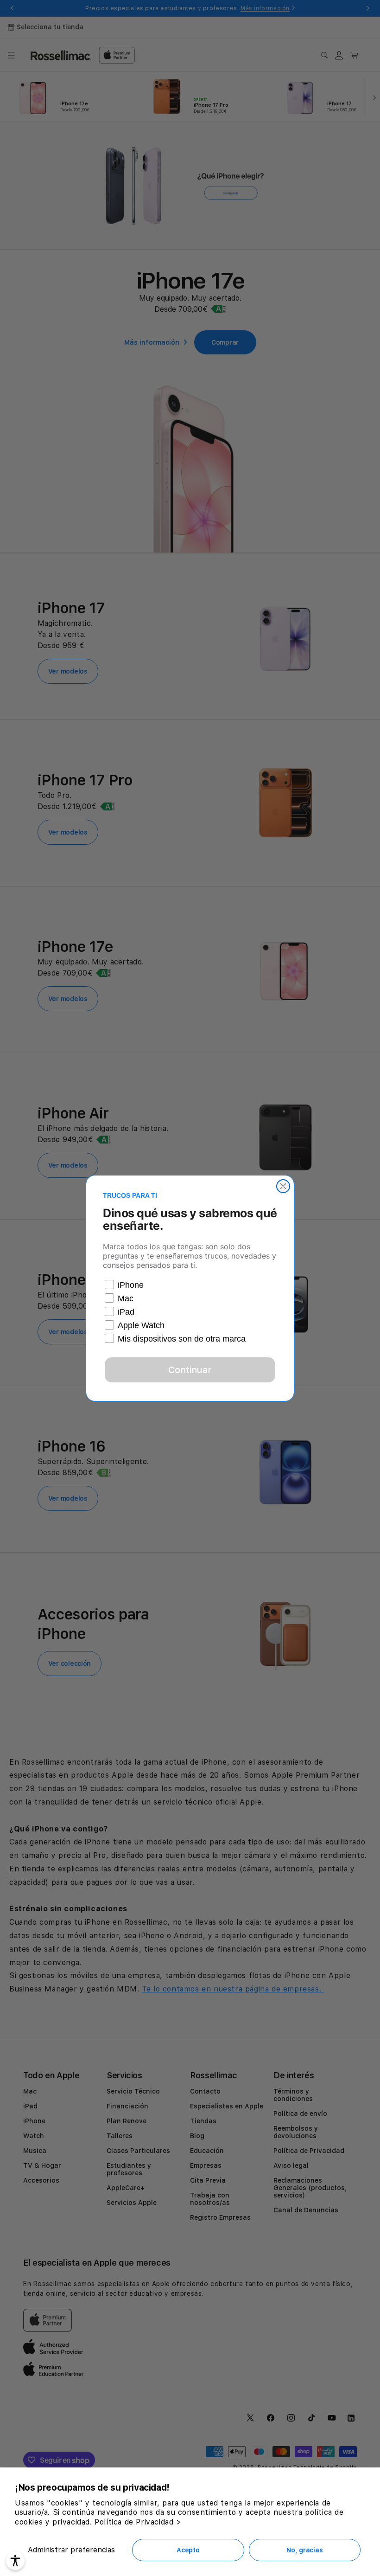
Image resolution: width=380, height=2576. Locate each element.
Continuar (190, 1370)
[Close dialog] (283, 1186)
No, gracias (304, 2550)
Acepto (188, 2550)
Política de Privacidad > (138, 2522)
